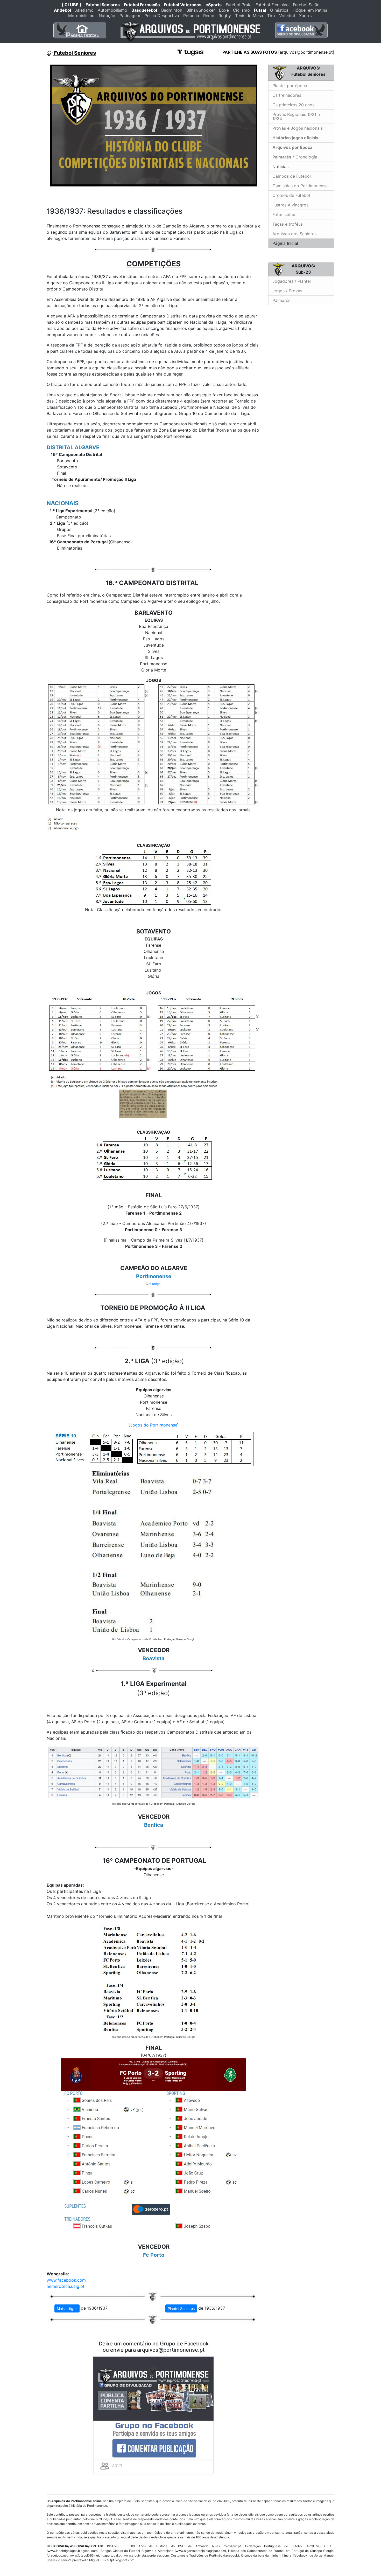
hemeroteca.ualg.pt (66, 2286)
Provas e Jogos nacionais (298, 128)
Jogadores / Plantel (292, 281)
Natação (107, 16)
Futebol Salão (306, 5)
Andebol (62, 10)
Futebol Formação (142, 5)
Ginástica (279, 10)
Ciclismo (241, 10)
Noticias (280, 167)
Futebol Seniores (103, 5)
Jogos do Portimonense (154, 1425)
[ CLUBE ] (72, 5)
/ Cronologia (295, 157)
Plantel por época (290, 86)
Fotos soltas (284, 214)
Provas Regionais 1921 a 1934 (296, 116)
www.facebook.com (66, 2280)
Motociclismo (81, 16)
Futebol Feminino (272, 5)
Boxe (224, 10)
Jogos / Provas (287, 291)
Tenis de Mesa (249, 16)
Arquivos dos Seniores (294, 234)
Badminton (172, 10)
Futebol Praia (239, 5)
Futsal (260, 10)
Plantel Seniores (181, 2308)
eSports (214, 5)
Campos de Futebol (292, 176)
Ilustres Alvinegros (290, 205)
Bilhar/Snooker (201, 10)
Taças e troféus (288, 224)
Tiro (271, 16)
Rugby (225, 16)
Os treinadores (287, 95)
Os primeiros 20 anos (293, 105)
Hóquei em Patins (310, 10)
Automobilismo (112, 10)
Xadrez (306, 16)
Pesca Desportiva (162, 16)
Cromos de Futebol (291, 195)
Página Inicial (285, 243)
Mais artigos (67, 2308)
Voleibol (287, 16)
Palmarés (281, 300)
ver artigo (154, 1284)
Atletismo (84, 10)
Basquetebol (144, 10)
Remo (209, 16)
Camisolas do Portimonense (300, 186)
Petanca (191, 16)
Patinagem (130, 16)
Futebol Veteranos (183, 5)
